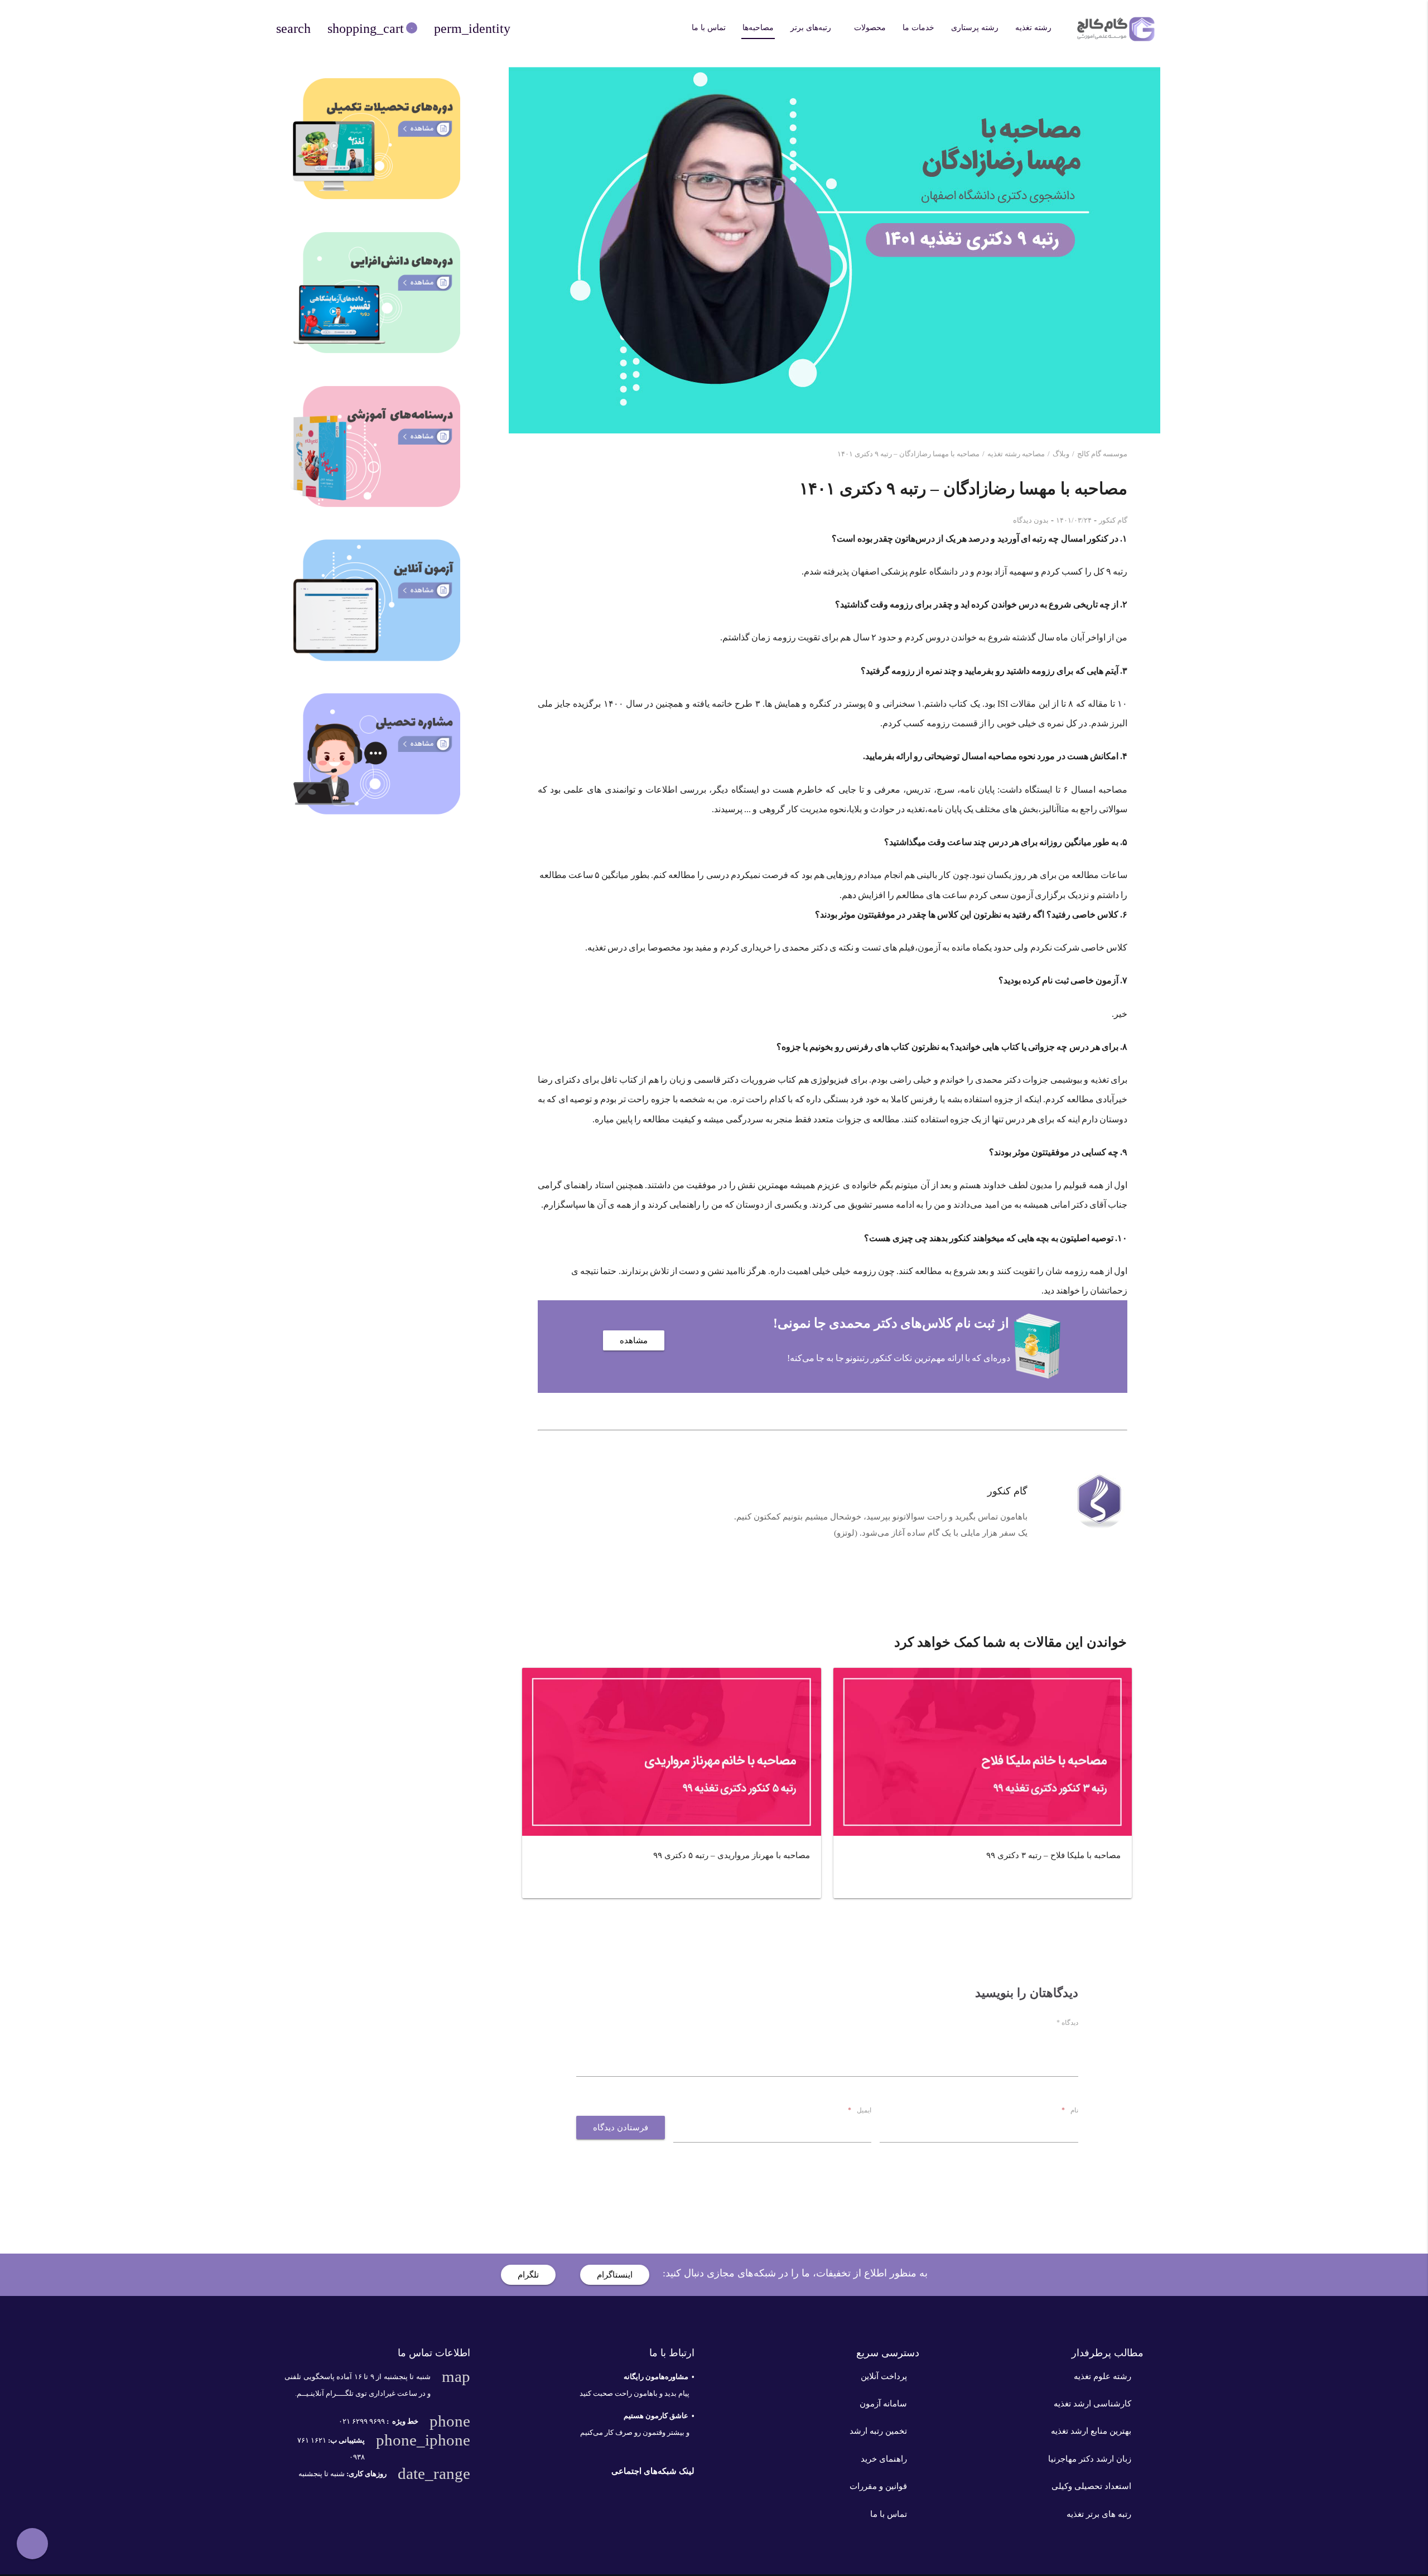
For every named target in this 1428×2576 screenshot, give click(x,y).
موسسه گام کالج (1102, 454)
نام (1070, 2110)
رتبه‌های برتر (811, 28)
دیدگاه (1067, 2023)
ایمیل (860, 2110)
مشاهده (634, 1340)
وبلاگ (1061, 454)
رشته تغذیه (1033, 28)
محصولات (870, 28)
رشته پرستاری (975, 28)
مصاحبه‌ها (758, 28)
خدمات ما (918, 28)
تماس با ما (709, 28)
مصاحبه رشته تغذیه (1016, 454)
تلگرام (528, 2275)
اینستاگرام (615, 2275)
